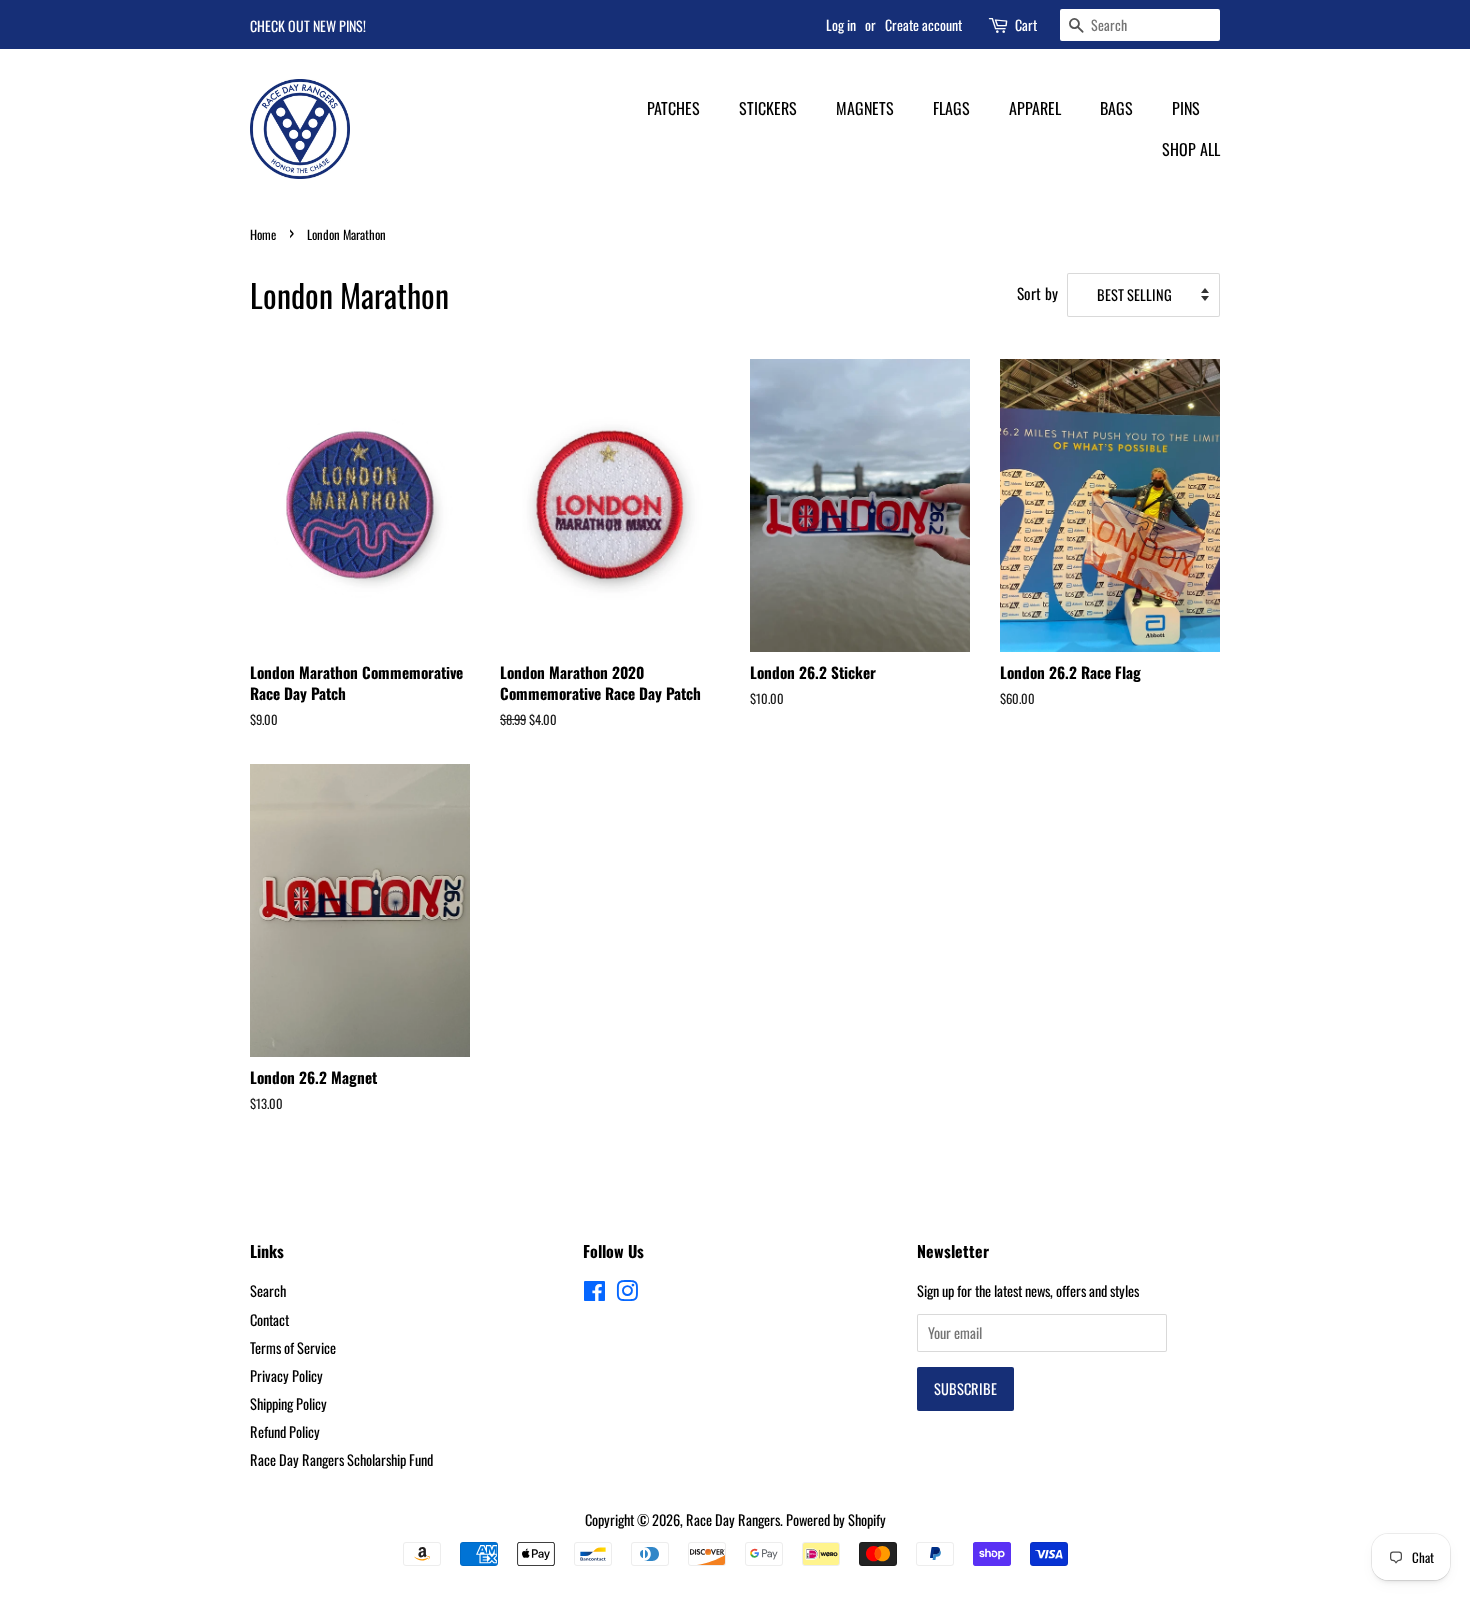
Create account (923, 24)
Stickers (768, 108)
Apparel (1035, 108)
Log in (841, 24)
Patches (673, 108)
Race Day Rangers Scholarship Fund (341, 1459)
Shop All (1191, 149)
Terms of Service (293, 1347)
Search (268, 1290)
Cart (1026, 24)
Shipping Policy (288, 1403)
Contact (269, 1319)
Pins (1186, 108)
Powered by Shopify (836, 1519)
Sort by (1037, 293)
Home (263, 234)
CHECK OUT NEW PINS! (308, 25)
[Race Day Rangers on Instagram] (627, 1293)
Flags (951, 108)
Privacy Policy (286, 1375)
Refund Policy (285, 1431)
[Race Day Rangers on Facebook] (594, 1293)
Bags (1116, 108)
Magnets (865, 108)
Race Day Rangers (733, 1519)
